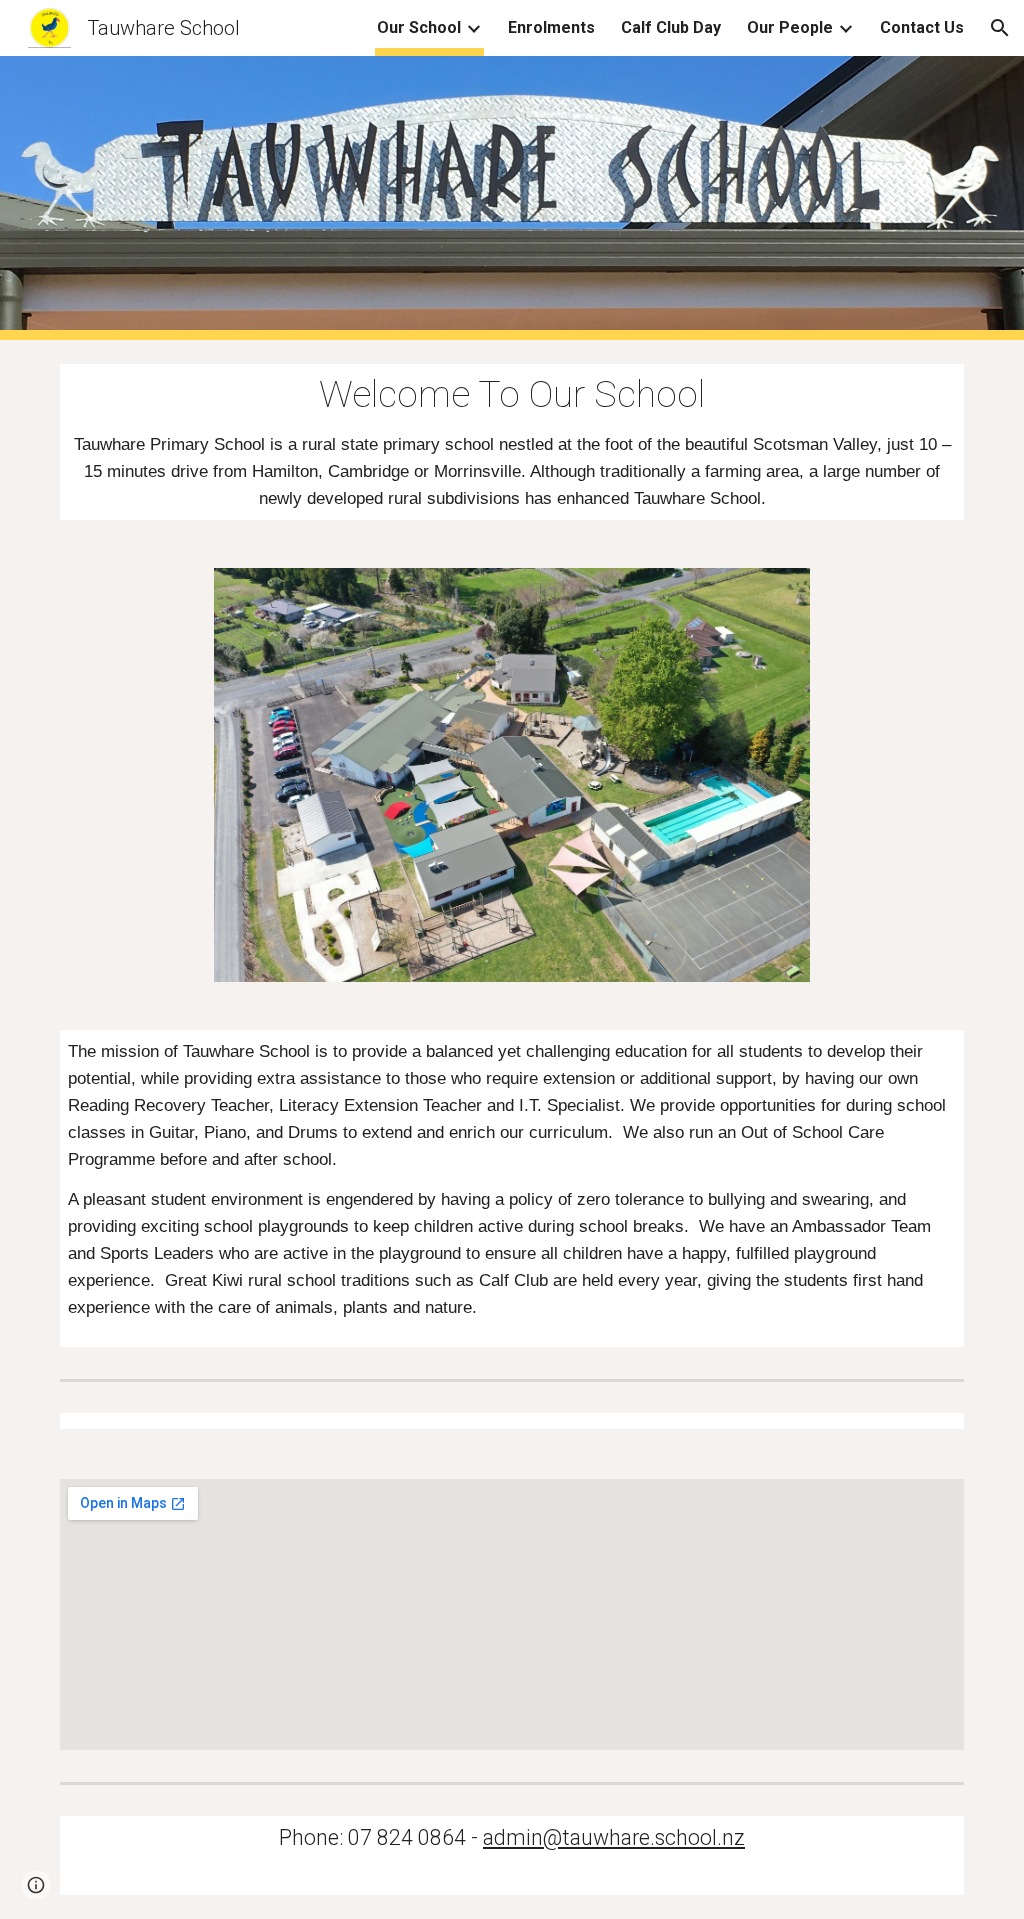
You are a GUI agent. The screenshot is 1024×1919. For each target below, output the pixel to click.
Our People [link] (790, 27)
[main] (512, 442)
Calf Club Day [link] (671, 27)
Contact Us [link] (922, 27)
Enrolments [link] (551, 27)
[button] (1000, 28)
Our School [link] (419, 27)
